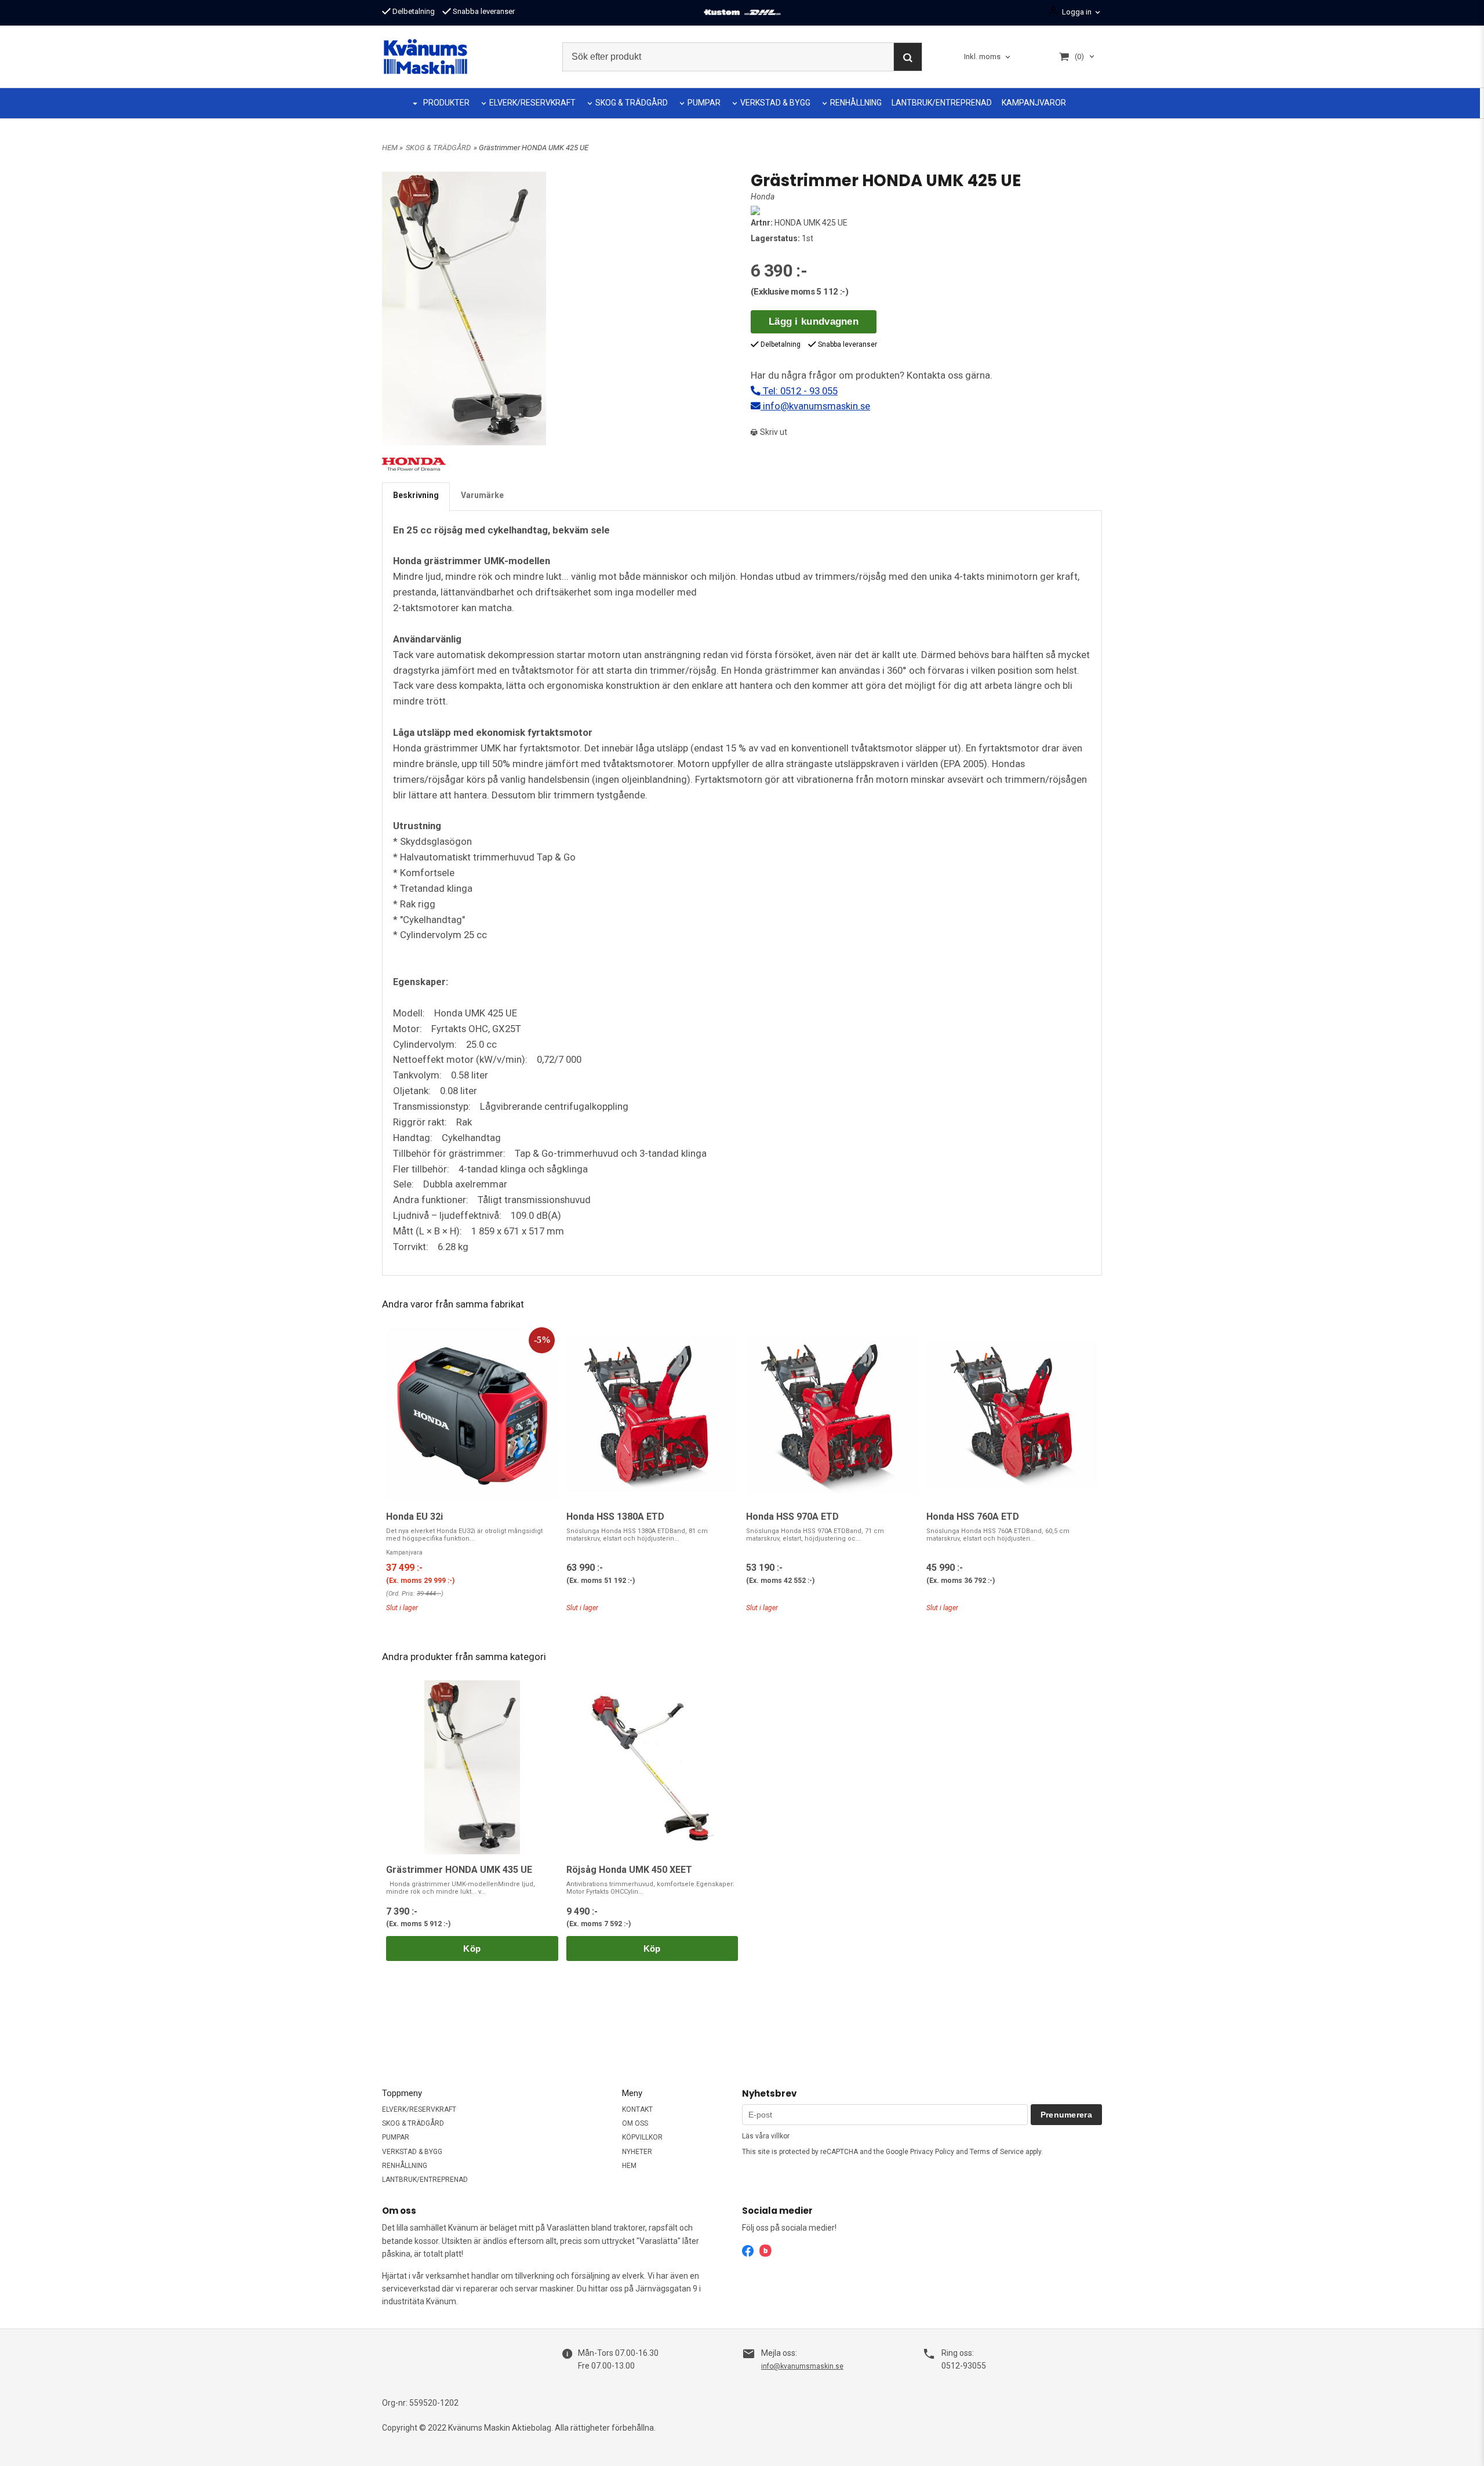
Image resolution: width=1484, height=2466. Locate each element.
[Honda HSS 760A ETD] (1012, 1414)
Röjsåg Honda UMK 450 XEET (629, 1870)
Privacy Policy (932, 2152)
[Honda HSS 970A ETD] (832, 1414)
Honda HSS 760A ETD (973, 1517)
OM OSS (635, 2123)
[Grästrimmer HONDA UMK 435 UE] (472, 1768)
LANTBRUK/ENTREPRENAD (942, 103)
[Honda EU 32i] (472, 1414)
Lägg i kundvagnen (814, 322)
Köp (472, 1949)
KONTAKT (637, 2109)
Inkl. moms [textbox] (982, 57)
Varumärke (482, 495)
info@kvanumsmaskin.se (815, 406)
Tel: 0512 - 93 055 (799, 391)
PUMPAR (704, 103)
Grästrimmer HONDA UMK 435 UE (459, 1870)
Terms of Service (997, 2152)
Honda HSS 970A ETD (792, 1517)
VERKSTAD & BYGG (775, 103)
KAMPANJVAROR (1034, 103)
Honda (763, 197)
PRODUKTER (446, 103)
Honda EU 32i (414, 1517)
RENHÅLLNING (856, 103)
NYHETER (637, 2152)
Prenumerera (1066, 2115)
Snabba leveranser (483, 11)
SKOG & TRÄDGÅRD (632, 103)
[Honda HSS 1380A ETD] (652, 1414)
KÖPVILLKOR (642, 2137)
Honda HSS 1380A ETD (615, 1517)
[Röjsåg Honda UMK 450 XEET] (652, 1768)
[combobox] (988, 57)
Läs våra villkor (766, 2136)
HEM (390, 148)
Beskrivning (416, 495)
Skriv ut (773, 432)
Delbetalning (413, 11)
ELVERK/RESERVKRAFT (532, 103)
